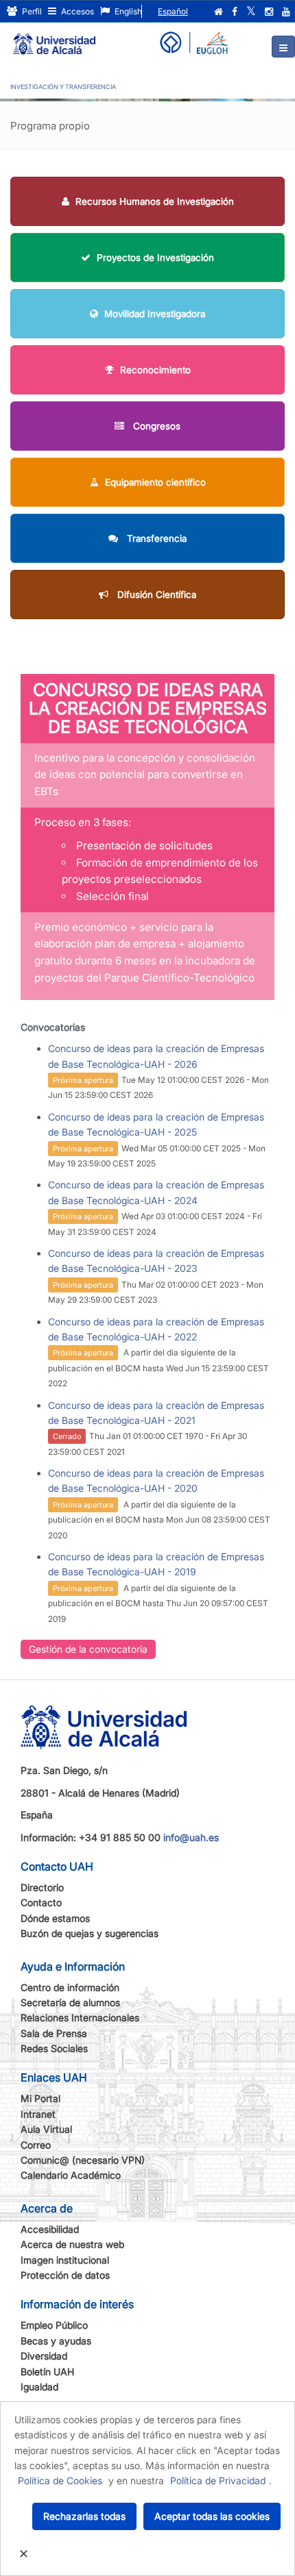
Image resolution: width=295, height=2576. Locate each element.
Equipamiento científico (155, 482)
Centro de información (70, 1987)
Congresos (155, 426)
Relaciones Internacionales (80, 2017)
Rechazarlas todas (84, 2516)
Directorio (42, 1887)
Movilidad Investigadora (155, 314)
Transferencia (155, 538)
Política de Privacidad (218, 2480)
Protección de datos (65, 2275)
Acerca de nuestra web (72, 2244)
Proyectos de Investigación (155, 258)
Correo (36, 2145)
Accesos (76, 11)
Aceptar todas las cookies (212, 2516)
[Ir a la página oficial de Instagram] (269, 12)
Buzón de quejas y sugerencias (90, 1933)
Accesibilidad (50, 2229)
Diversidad (44, 2356)
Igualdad (39, 2387)
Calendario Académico (71, 2175)
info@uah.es (191, 1837)
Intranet (38, 2114)
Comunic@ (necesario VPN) (83, 2160)
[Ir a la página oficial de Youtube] (286, 12)
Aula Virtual (46, 2129)
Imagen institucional (65, 2260)
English (127, 11)
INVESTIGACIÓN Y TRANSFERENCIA (63, 87)
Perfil (31, 11)
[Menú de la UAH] (283, 47)
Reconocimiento (155, 370)
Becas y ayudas (56, 2341)
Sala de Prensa (54, 2033)
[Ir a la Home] (54, 38)
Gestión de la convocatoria (88, 1649)
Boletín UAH (47, 2372)
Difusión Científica (155, 595)
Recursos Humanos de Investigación (155, 201)
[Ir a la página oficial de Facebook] (235, 12)
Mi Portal (40, 2098)
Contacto (41, 1902)
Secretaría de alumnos (70, 2002)
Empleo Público (54, 2325)
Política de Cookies (60, 2480)
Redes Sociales (54, 2048)
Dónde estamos (55, 1918)
